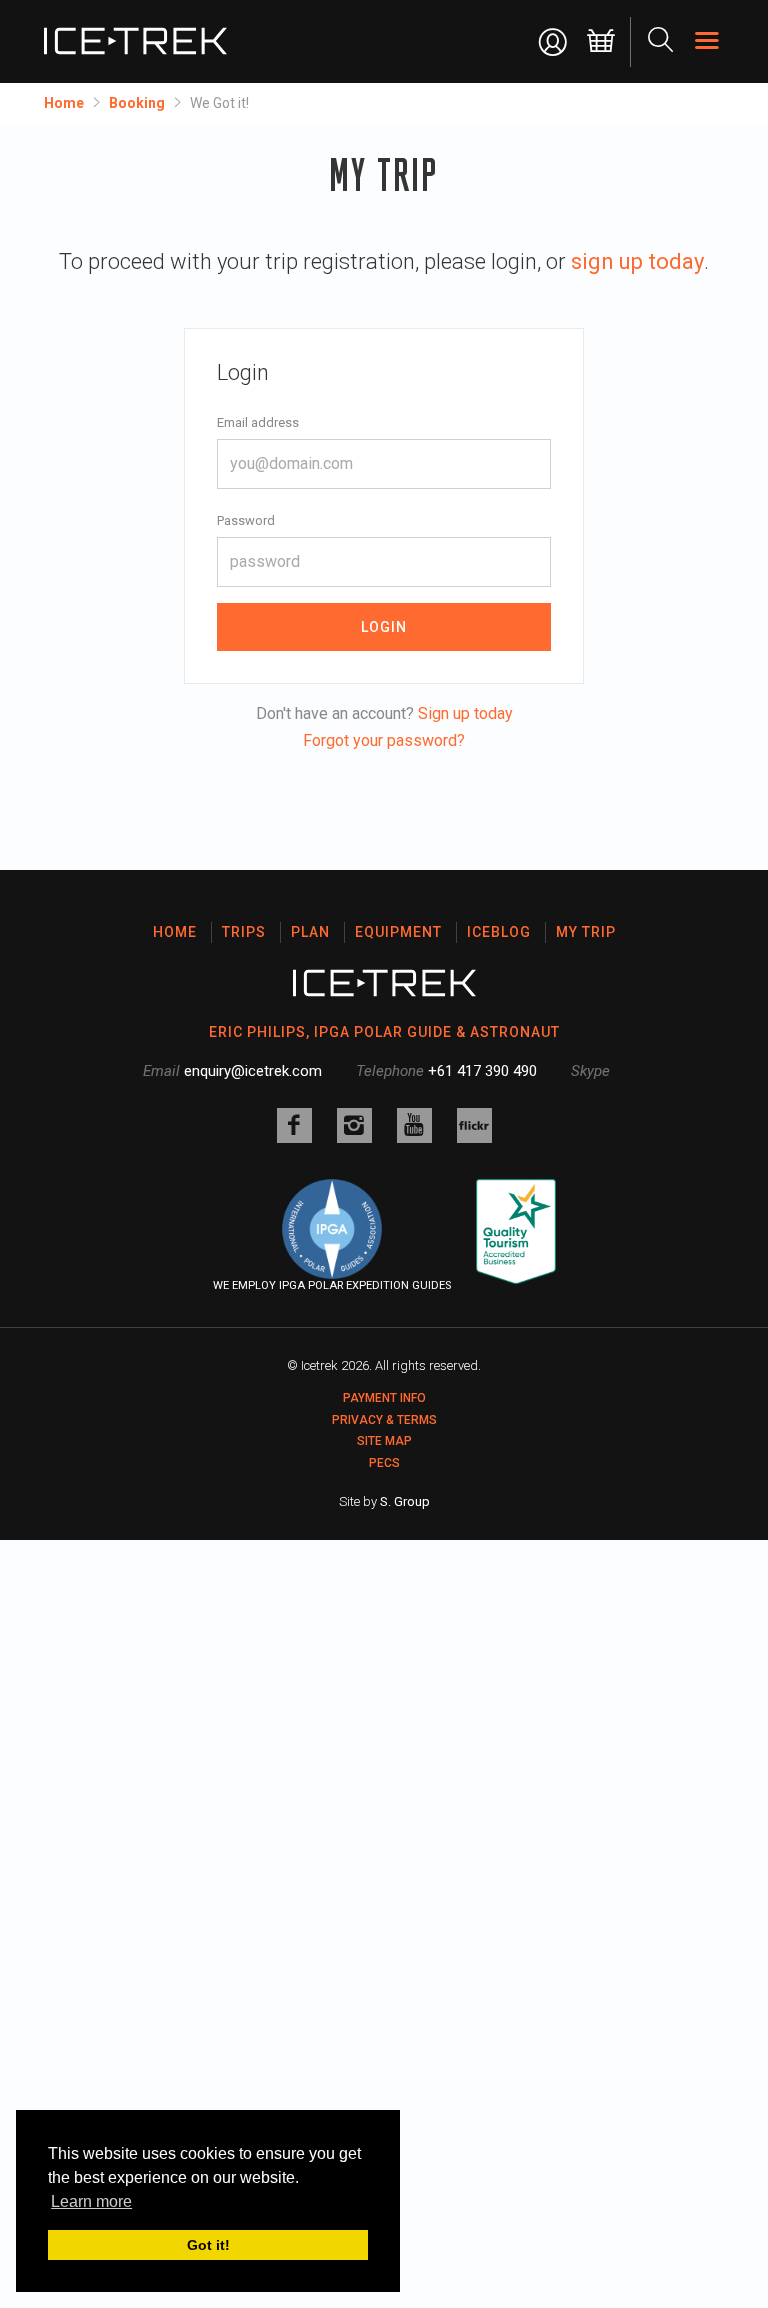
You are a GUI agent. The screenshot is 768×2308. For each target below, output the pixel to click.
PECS (384, 1463)
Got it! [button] (208, 2245)
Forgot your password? (384, 740)
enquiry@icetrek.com (253, 1071)
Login (384, 627)
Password (246, 520)
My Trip (586, 932)
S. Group (405, 1501)
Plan (310, 932)
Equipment (398, 932)
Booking (137, 103)
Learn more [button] (91, 2201)
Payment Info (384, 1398)
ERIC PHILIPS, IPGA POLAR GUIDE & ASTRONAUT (384, 1032)
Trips (244, 932)
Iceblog (499, 932)
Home (64, 103)
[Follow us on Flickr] (474, 1125)
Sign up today (465, 713)
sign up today (637, 261)
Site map (384, 1441)
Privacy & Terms (384, 1420)
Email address (258, 422)
